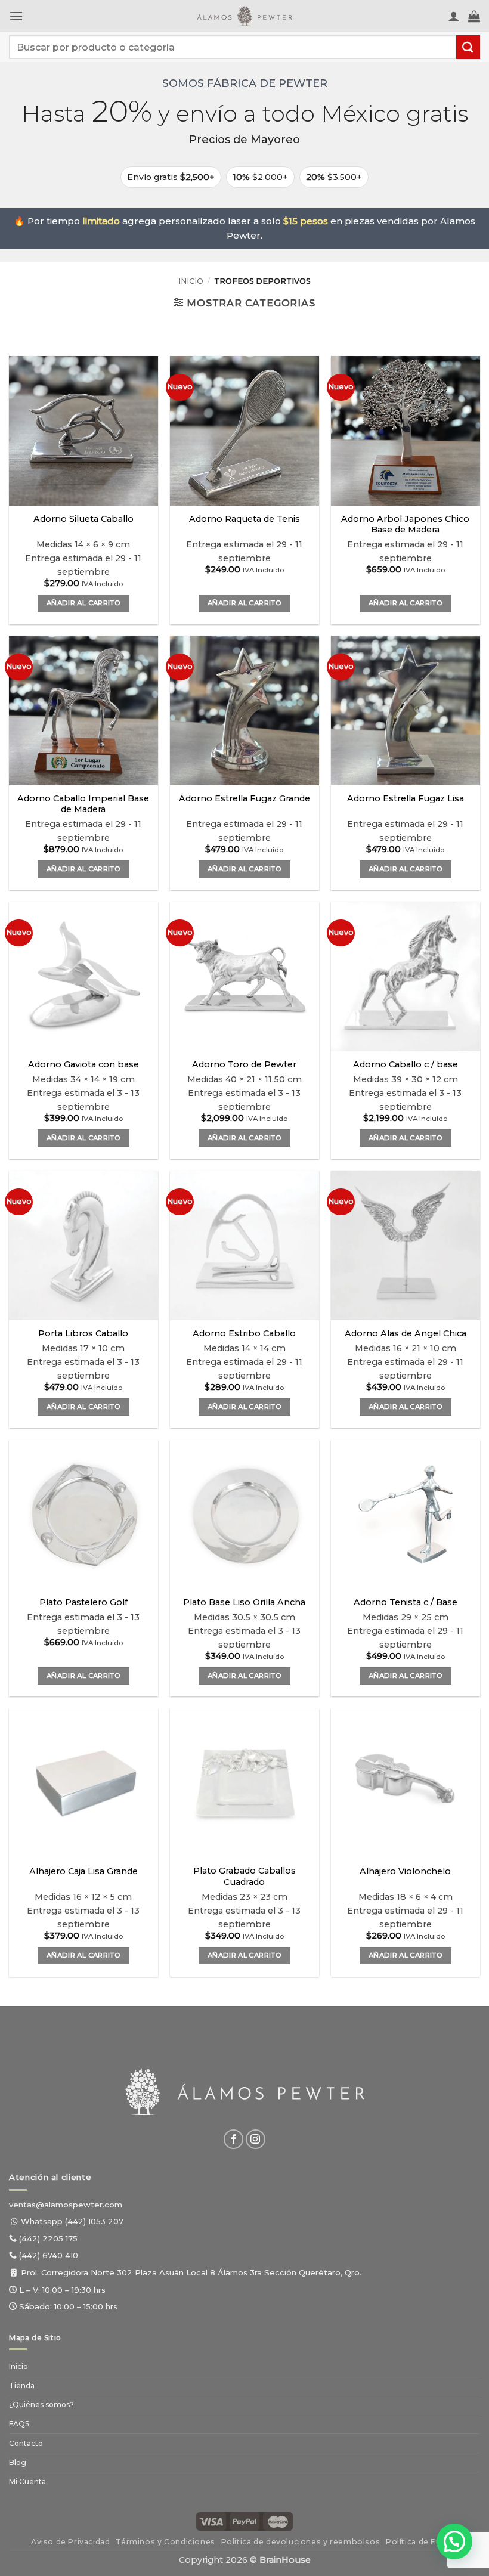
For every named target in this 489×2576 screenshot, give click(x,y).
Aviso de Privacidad (71, 2542)
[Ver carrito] (474, 16)
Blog (18, 2462)
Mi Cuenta (27, 2481)
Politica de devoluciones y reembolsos (301, 2542)
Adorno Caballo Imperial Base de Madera (83, 804)
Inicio (191, 281)
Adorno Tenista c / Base (406, 1602)
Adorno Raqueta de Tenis (244, 519)
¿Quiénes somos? (41, 2405)
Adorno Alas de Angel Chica (406, 1333)
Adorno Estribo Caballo (244, 1333)
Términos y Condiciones (165, 2542)
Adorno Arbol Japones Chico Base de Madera (405, 524)
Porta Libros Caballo (83, 1333)
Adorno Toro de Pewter (244, 1064)
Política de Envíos (422, 2542)
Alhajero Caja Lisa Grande (83, 1871)
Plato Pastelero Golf (83, 1602)
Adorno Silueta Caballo (83, 519)
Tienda (22, 2385)
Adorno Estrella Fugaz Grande (244, 798)
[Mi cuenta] (454, 16)
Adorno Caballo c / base (406, 1064)
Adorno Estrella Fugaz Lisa (406, 798)
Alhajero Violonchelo (405, 1871)
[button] (16, 16)
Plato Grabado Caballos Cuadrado (244, 1876)
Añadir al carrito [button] (83, 603)
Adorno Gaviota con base (83, 1064)
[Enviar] (468, 47)
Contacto (26, 2443)
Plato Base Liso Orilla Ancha (244, 1602)
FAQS (19, 2424)
